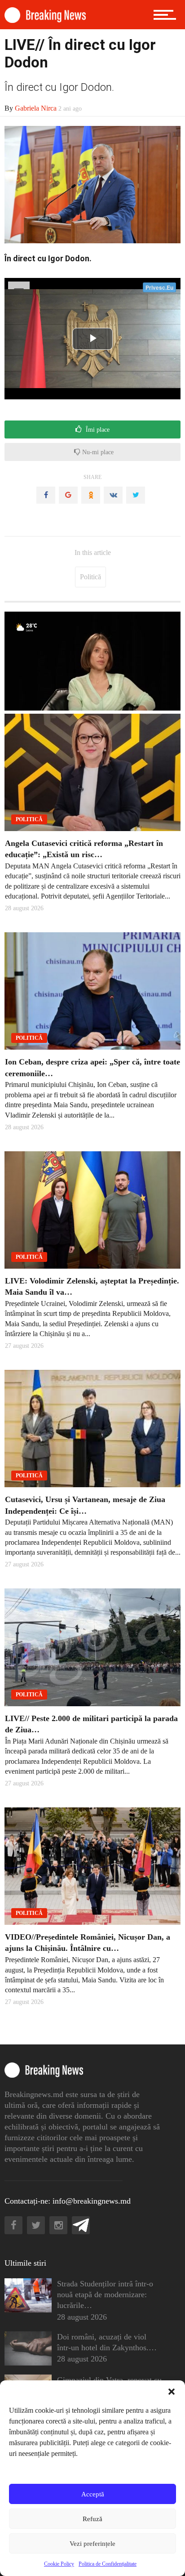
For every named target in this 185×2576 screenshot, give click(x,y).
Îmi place (97, 430)
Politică (90, 577)
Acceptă (93, 2494)
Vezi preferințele (92, 2544)
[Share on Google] (68, 495)
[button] (172, 2392)
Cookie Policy (59, 2564)
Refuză (92, 2519)
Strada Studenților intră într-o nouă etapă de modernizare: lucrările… (105, 2294)
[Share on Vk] (113, 495)
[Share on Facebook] (46, 495)
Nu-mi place (97, 452)
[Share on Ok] (91, 495)
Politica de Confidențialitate (108, 2564)
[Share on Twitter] (136, 495)
